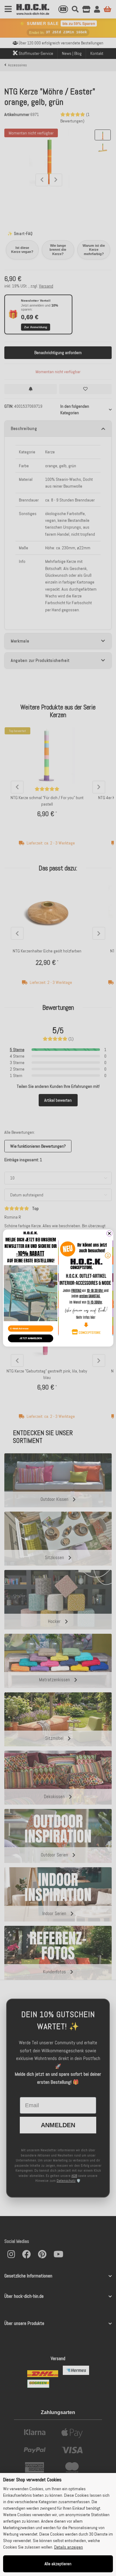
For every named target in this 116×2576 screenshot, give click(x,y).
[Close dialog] (109, 1233)
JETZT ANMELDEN (30, 1338)
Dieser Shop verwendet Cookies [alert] (32, 2480)
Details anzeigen (69, 2547)
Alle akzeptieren (58, 2564)
